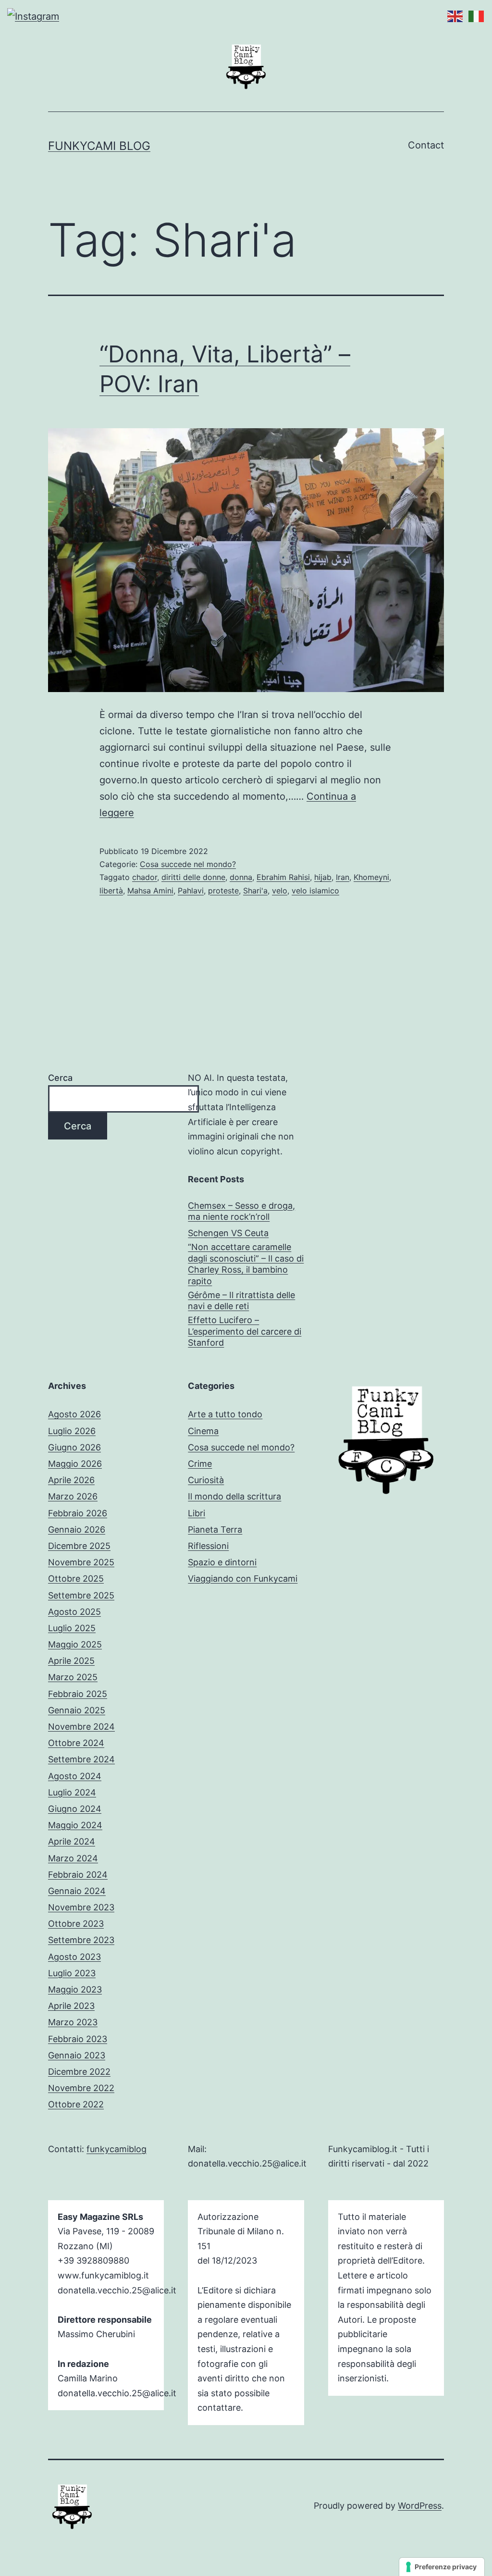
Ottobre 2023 (76, 1924)
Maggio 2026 (75, 1464)
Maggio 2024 (75, 1825)
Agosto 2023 (74, 1957)
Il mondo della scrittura (234, 1496)
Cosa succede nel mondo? (188, 864)
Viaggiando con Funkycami (243, 1579)
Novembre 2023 (81, 1907)
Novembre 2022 (81, 2088)
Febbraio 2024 (78, 1875)
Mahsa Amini (150, 891)
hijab (323, 877)
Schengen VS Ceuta (228, 1233)
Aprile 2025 (71, 1661)
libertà (111, 891)
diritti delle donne (193, 877)
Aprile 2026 (71, 1480)
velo (280, 891)
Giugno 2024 (75, 1809)
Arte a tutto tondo (225, 1414)
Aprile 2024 (72, 1841)
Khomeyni (371, 877)
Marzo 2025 (73, 1677)
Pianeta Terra (215, 1529)
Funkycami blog (99, 146)
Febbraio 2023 (78, 2039)
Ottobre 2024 (76, 1743)
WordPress (420, 2506)
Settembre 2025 (81, 1595)
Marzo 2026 (73, 1496)
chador (145, 877)
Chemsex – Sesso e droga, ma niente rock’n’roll (241, 1211)
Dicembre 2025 (79, 1546)
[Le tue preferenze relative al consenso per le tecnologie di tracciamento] (442, 2567)
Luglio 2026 (72, 1431)
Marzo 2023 (73, 2022)
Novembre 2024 (81, 1727)
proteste (223, 891)
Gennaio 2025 (77, 1710)
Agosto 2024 (75, 1776)
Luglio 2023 (72, 1973)
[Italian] (474, 15)
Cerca (60, 1078)
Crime (200, 1464)
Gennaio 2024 (77, 1891)
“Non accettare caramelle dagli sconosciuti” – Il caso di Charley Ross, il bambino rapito (246, 1264)
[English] (453, 15)
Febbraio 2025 (78, 1694)
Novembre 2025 (81, 1562)
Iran (343, 877)
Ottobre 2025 (76, 1579)
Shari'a (255, 891)
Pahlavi (191, 891)
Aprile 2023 (71, 2006)
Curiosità (206, 1480)
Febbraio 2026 (78, 1513)
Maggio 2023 (75, 1989)
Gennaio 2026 (77, 1529)
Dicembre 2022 (79, 2072)
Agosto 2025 (74, 1612)
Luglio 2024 (72, 1792)
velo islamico (315, 891)
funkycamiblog (117, 2149)
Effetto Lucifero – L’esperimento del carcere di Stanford (245, 1331)
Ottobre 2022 (76, 2104)
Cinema (203, 1431)
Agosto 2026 (74, 1414)
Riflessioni (208, 1546)
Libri (197, 1513)
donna (241, 877)
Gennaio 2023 (77, 2055)
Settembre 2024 (81, 1759)
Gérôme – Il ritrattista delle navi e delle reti (241, 1300)
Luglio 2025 (72, 1628)
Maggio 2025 (75, 1644)
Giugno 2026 (74, 1447)
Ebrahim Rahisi (283, 877)
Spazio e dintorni (222, 1562)
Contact (426, 145)
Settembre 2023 (81, 1940)
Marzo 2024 (73, 1858)
